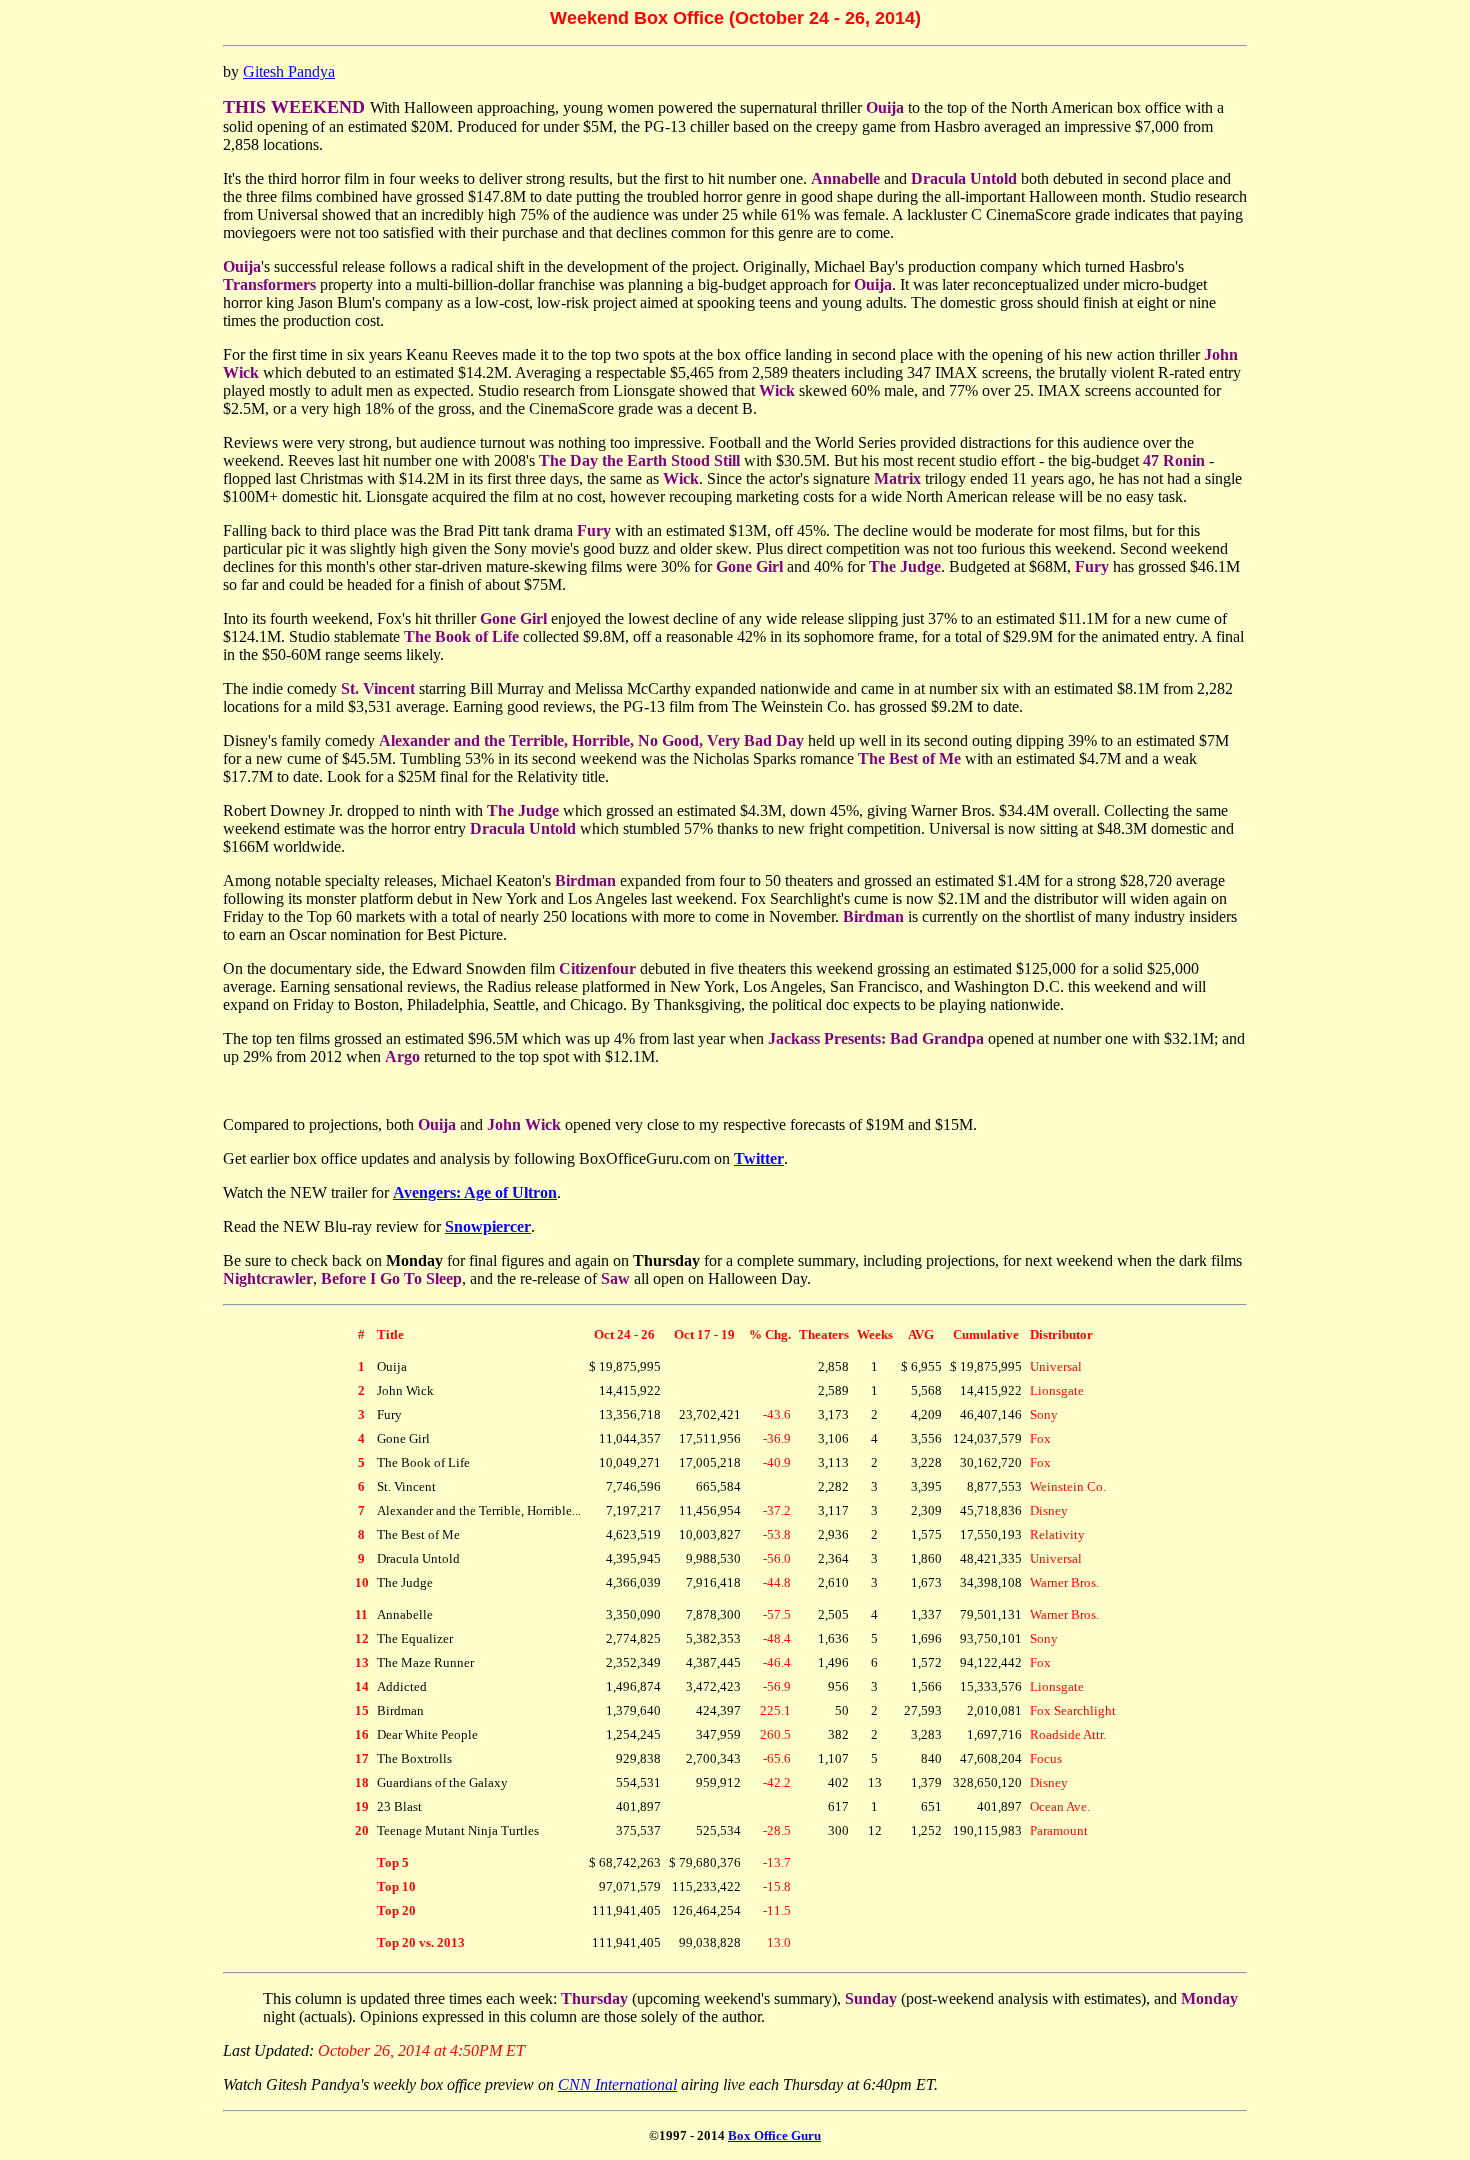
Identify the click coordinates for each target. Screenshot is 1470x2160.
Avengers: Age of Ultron (475, 1192)
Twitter (759, 1158)
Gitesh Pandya (289, 71)
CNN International (617, 2084)
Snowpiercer (488, 1226)
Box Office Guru (774, 2135)
